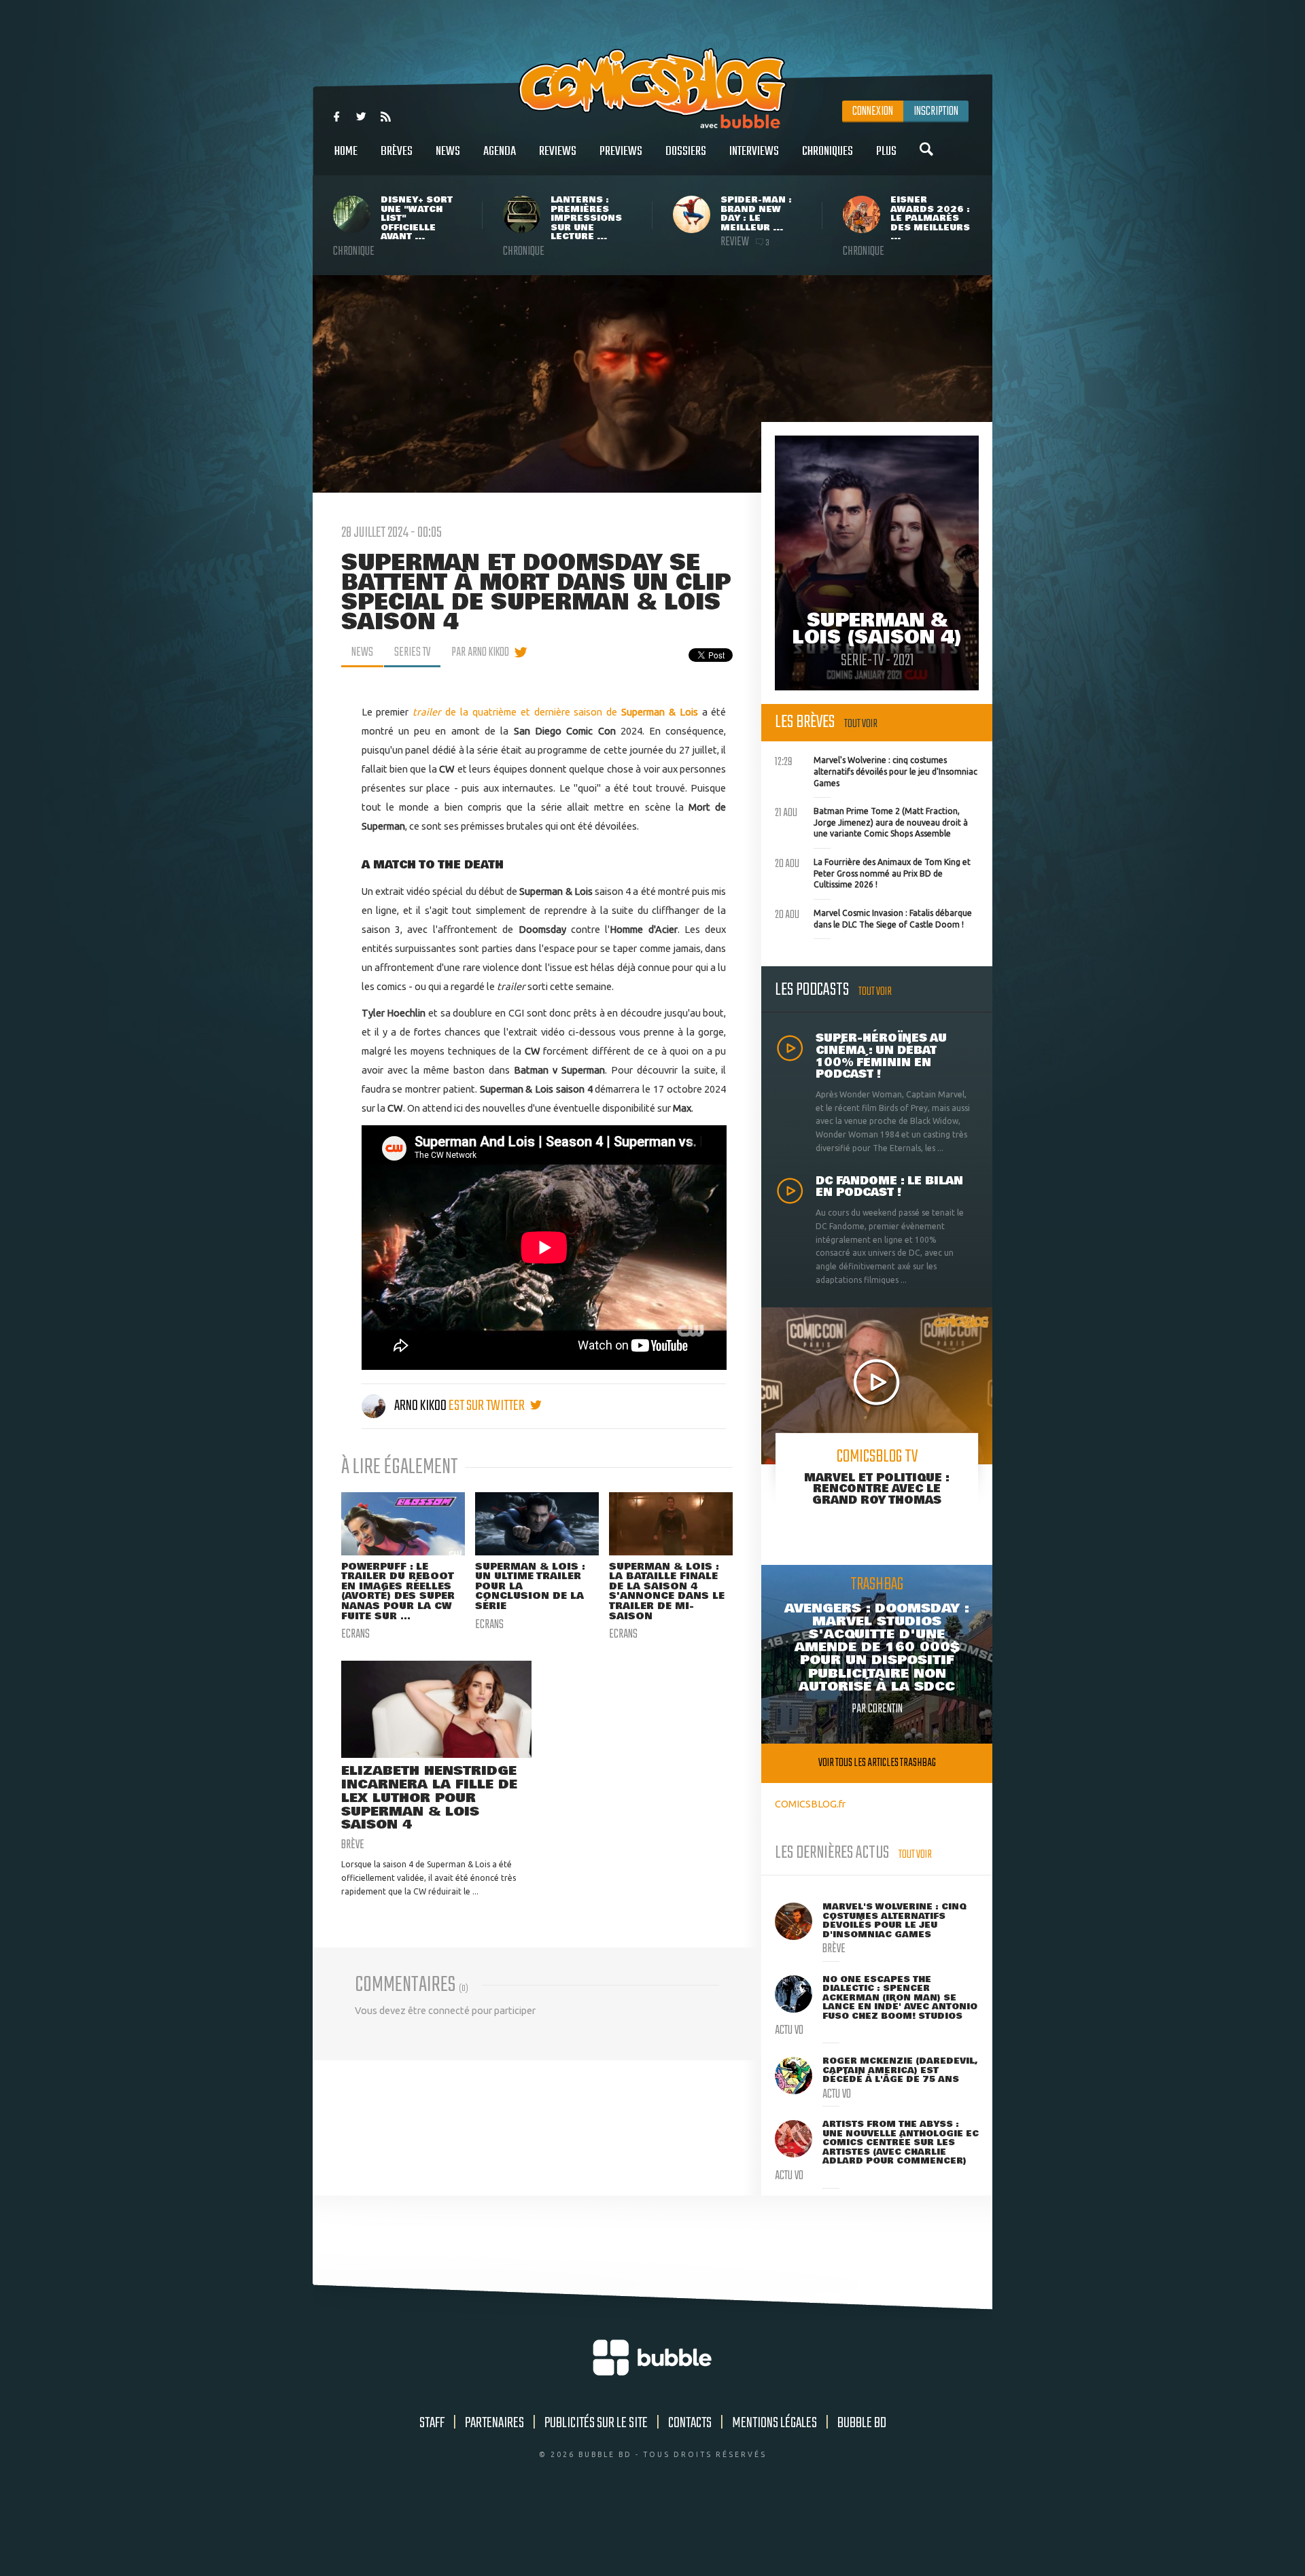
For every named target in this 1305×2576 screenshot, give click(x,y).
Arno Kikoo (420, 1406)
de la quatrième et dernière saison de (517, 712)
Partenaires (494, 2423)
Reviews (558, 152)
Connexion (873, 111)
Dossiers (686, 152)
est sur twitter (488, 1406)
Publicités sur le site (596, 2423)
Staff (432, 2423)
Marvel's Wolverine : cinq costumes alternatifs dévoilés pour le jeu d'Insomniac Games (876, 770)
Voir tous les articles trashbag (877, 1763)
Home (346, 152)
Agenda (500, 152)
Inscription (936, 111)
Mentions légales (775, 2423)
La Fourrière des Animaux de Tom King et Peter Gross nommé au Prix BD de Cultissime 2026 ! (873, 872)
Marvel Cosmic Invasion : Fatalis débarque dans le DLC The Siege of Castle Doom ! (873, 917)
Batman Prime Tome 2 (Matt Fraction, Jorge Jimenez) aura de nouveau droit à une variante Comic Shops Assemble (871, 821)
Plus (886, 152)
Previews (621, 152)
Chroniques (828, 152)
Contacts (690, 2423)
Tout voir (861, 724)
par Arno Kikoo (480, 652)
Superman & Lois (660, 712)
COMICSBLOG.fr (810, 1804)
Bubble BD (862, 2423)
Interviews (754, 152)
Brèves (397, 152)
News (448, 152)
